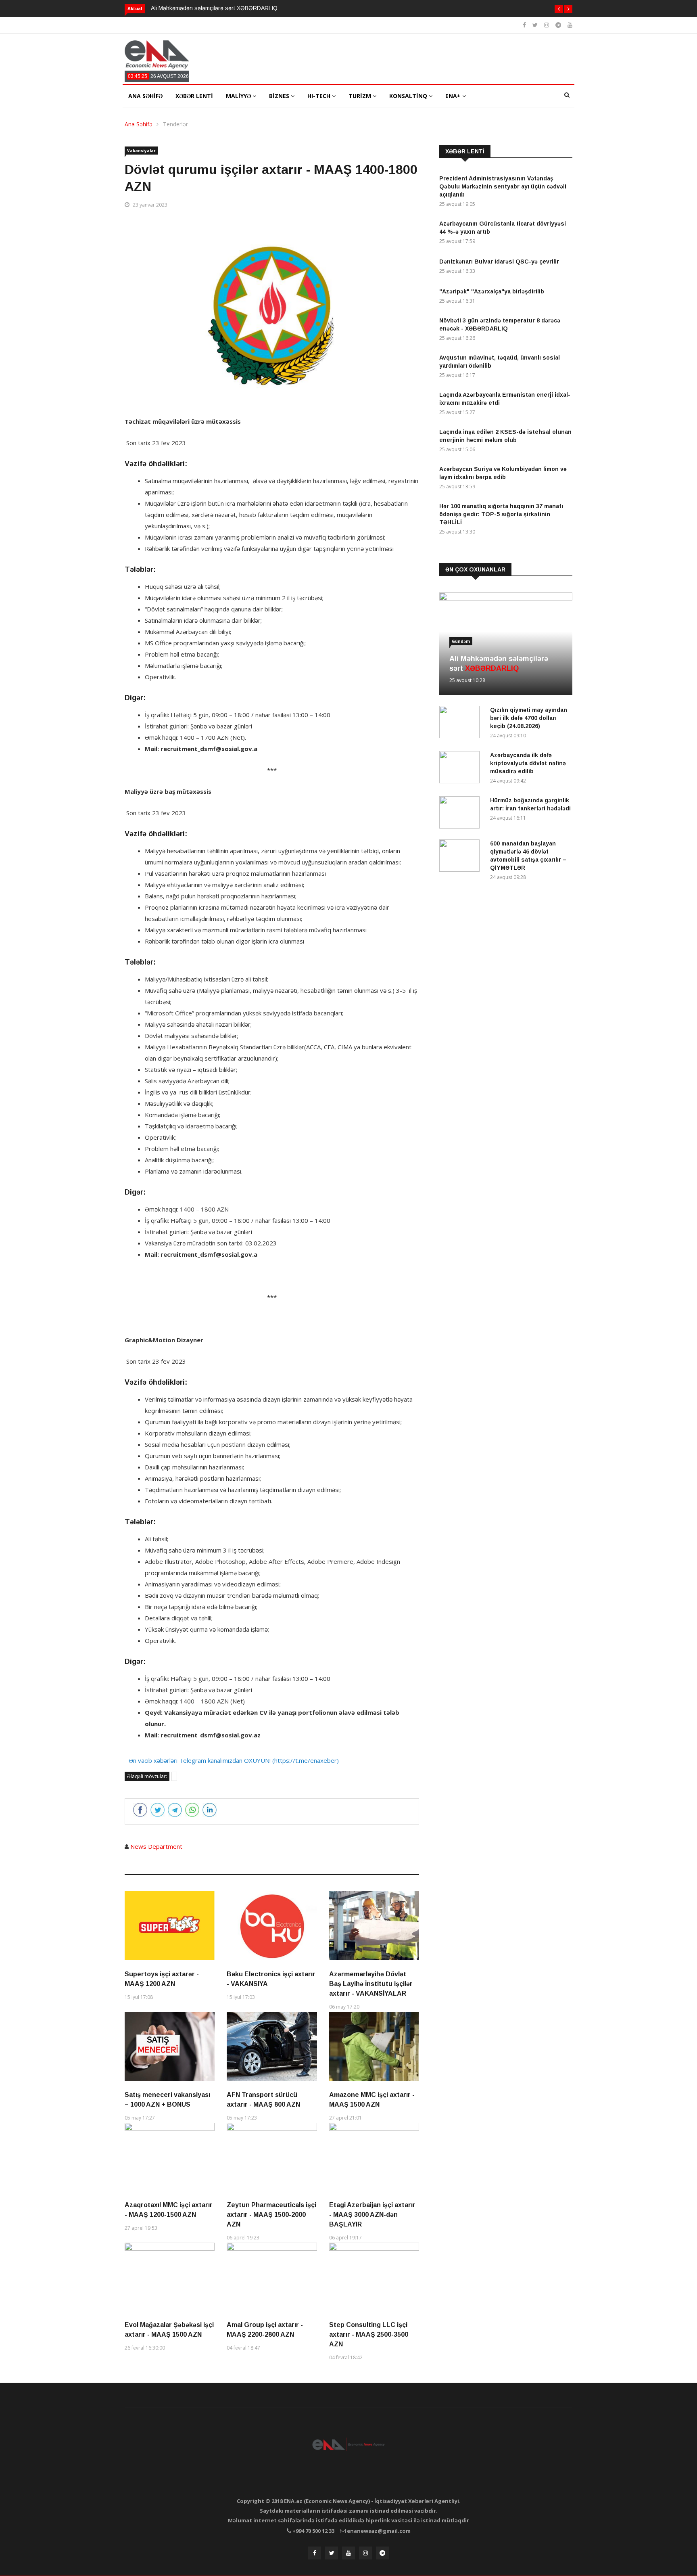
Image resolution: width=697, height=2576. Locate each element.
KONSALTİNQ (409, 96)
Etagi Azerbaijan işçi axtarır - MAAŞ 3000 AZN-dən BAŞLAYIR (372, 2215)
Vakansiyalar (141, 151)
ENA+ (454, 96)
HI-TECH (320, 96)
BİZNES (280, 96)
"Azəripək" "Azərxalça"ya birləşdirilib (492, 291)
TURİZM (361, 96)
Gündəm (461, 641)
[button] (559, 9)
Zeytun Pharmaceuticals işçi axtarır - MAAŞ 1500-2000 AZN (271, 2215)
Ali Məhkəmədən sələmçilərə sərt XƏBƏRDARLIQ (214, 8)
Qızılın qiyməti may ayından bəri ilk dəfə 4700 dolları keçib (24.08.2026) (529, 718)
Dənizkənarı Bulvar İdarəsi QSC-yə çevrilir (499, 262)
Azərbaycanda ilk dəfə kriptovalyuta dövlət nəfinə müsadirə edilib (528, 763)
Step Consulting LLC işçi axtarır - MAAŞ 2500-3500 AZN (369, 2334)
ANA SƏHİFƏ (145, 96)
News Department (156, 1846)
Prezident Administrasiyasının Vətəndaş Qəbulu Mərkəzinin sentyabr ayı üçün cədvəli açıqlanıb (503, 186)
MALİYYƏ (239, 96)
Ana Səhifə (139, 124)
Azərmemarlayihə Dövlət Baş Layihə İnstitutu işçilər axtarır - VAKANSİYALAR (371, 1984)
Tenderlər (175, 124)
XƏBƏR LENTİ (194, 96)
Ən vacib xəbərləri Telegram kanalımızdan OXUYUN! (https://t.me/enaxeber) (234, 1760)
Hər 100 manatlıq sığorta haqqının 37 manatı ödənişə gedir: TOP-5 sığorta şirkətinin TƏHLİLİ (501, 514)
